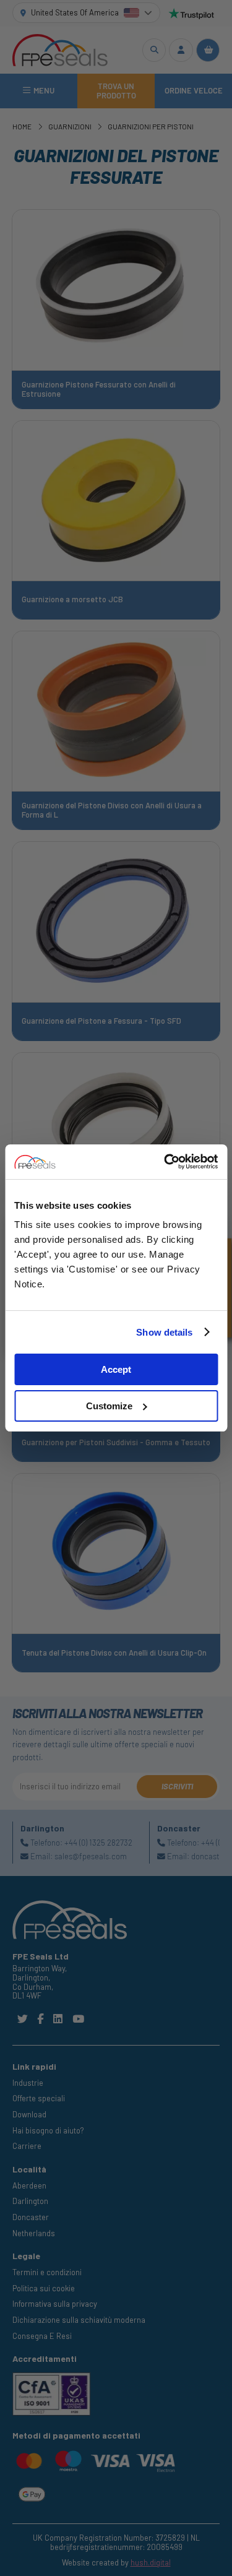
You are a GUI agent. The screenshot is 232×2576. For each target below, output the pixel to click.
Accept (116, 1369)
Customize (109, 1406)
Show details (164, 1332)
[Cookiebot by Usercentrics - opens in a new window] (165, 1162)
